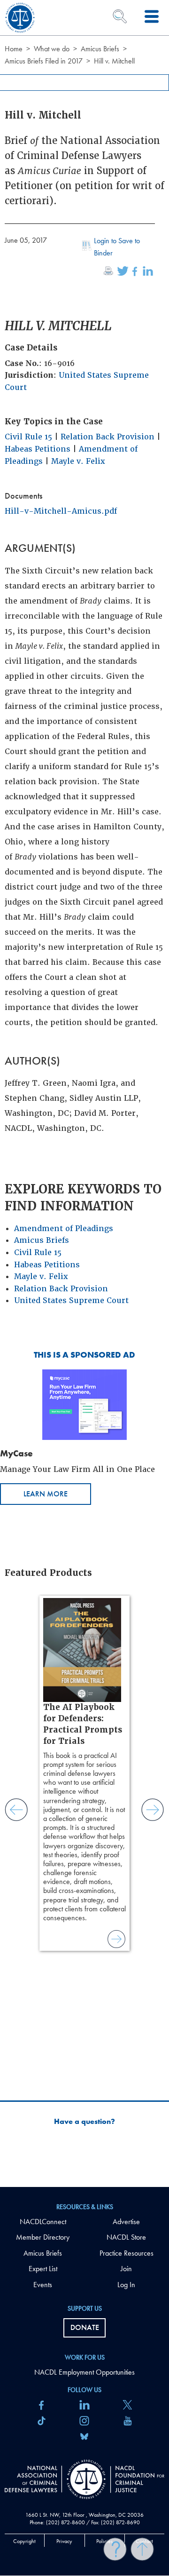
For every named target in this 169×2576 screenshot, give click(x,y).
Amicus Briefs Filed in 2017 (44, 61)
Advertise (126, 2222)
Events (43, 2285)
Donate (85, 2327)
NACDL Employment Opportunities (84, 2372)
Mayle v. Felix (78, 461)
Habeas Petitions (38, 449)
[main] (84, 1093)
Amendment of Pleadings (64, 1228)
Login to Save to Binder (117, 247)
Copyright (24, 2541)
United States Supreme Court (71, 1300)
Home (14, 49)
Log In (126, 2285)
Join (126, 2269)
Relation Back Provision (108, 437)
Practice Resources (127, 2253)
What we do (52, 49)
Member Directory (43, 2237)
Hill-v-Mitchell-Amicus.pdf (61, 511)
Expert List (43, 2269)
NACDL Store (126, 2237)
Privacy (64, 2541)
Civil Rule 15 (28, 437)
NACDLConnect (43, 2222)
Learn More (46, 1494)
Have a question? (84, 2122)
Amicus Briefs (100, 49)
